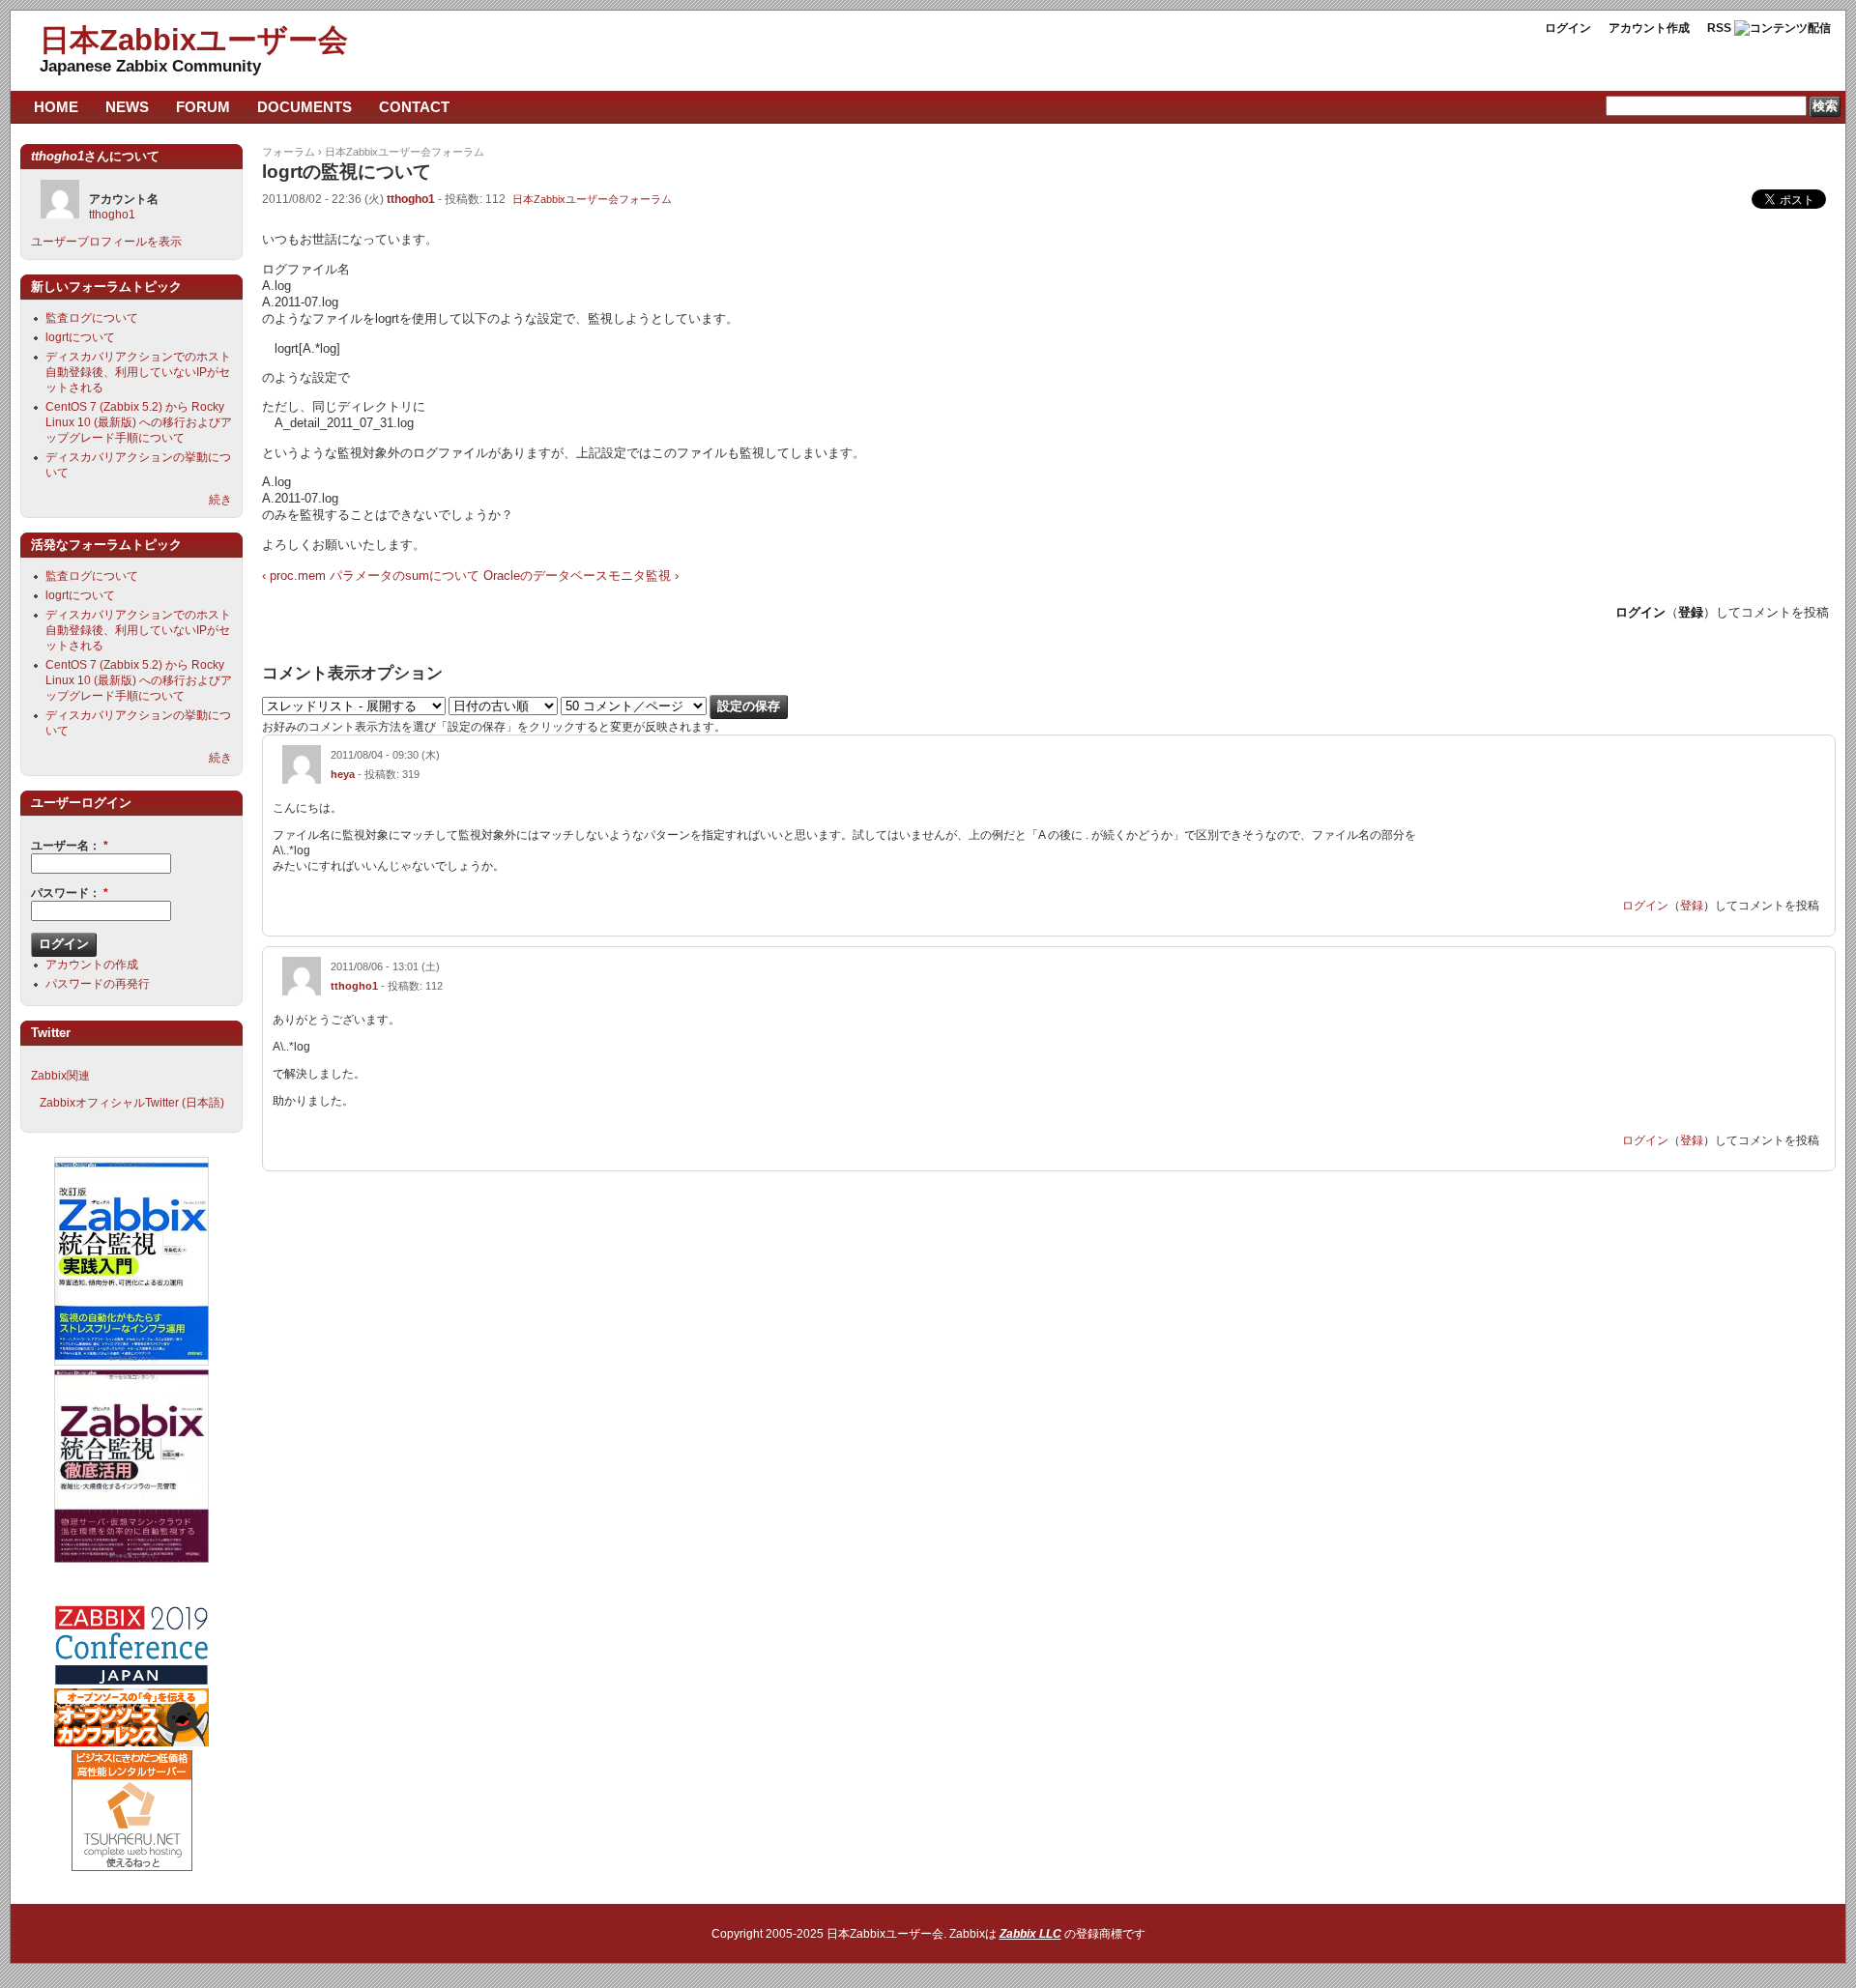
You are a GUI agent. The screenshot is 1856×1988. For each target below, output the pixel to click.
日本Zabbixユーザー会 (194, 40)
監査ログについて (92, 318)
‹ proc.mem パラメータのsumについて (371, 576)
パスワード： (70, 893)
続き (220, 500)
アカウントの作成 (92, 965)
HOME (56, 107)
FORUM (203, 107)
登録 (1691, 612)
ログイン (1568, 28)
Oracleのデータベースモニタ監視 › (581, 576)
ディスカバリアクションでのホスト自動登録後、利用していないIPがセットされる (138, 372)
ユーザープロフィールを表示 (106, 242)
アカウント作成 (1649, 28)
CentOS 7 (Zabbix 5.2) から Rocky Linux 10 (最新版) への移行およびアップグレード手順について (139, 422)
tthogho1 (411, 199)
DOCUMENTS (304, 107)
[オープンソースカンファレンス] (131, 1743)
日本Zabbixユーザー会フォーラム (405, 152)
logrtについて (80, 337)
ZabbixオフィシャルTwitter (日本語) (132, 1103)
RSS (1719, 28)
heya (343, 774)
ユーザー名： (70, 846)
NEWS (127, 107)
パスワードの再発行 (98, 984)
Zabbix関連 (60, 1076)
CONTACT (414, 107)
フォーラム (289, 152)
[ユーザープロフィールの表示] (302, 780)
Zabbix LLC (1030, 1934)
